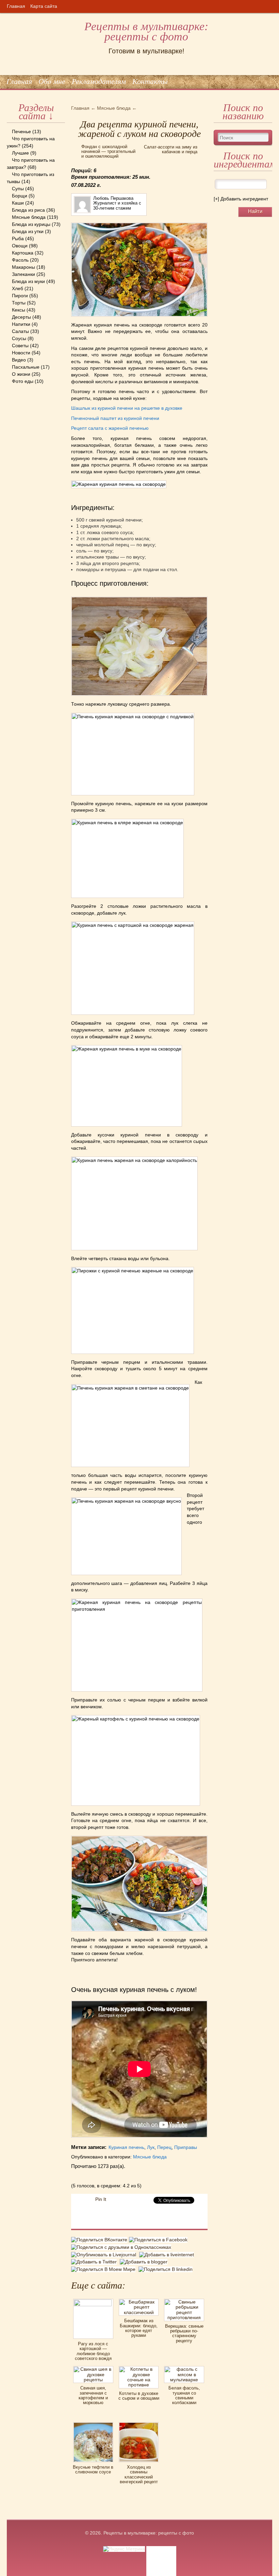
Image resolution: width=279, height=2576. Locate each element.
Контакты (150, 81)
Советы (20, 346)
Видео (19, 360)
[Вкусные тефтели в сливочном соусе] (93, 2424)
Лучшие (20, 153)
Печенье (21, 131)
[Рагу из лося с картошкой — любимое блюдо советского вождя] (93, 2301)
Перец (164, 2147)
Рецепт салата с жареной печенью (110, 428)
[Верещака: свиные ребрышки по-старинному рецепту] (184, 2301)
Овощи (20, 246)
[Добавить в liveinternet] (167, 2255)
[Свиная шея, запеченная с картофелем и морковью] (93, 2368)
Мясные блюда (29, 217)
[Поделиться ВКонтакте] (100, 2241)
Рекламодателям (99, 81)
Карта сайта (44, 6)
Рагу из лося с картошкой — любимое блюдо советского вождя (93, 2351)
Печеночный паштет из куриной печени (115, 418)
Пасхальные (26, 367)
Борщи (20, 196)
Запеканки (23, 274)
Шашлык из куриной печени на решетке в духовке (127, 408)
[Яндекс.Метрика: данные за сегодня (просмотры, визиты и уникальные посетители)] (124, 2549)
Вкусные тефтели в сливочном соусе (93, 2469)
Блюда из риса (28, 210)
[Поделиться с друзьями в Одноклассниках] (122, 2247)
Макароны (23, 267)
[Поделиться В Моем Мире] (105, 2269)
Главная (16, 6)
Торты (19, 303)
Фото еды (23, 381)
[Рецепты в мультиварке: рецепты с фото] (7, 13)
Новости (21, 353)
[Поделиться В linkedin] (166, 2269)
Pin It (101, 2199)
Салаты (20, 331)
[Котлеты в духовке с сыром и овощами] (139, 2368)
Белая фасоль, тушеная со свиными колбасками (184, 2395)
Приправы (186, 2147)
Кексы (19, 310)
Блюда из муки (28, 281)
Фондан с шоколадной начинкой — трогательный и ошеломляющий (108, 152)
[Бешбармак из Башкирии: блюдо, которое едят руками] (139, 2301)
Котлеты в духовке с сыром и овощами (139, 2396)
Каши (18, 203)
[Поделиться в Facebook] (159, 2241)
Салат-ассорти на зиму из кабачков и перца (170, 149)
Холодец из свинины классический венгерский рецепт (139, 2474)
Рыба (18, 239)
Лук (151, 2147)
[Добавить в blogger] (144, 2262)
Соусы (19, 338)
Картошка (23, 253)
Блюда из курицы (31, 224)
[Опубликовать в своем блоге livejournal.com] (105, 2255)
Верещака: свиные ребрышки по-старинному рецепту (184, 2333)
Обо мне (52, 81)
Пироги (20, 296)
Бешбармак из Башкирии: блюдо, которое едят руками (139, 2328)
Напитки (21, 324)
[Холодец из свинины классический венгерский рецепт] (139, 2424)
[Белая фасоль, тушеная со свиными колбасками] (184, 2368)
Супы (18, 189)
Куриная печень (126, 2147)
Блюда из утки (28, 231)
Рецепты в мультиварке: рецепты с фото (146, 32)
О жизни (21, 374)
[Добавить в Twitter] (95, 2262)
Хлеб (18, 288)
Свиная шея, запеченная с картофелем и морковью (93, 2395)
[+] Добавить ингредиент (241, 199)
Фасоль (20, 260)
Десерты (21, 317)
